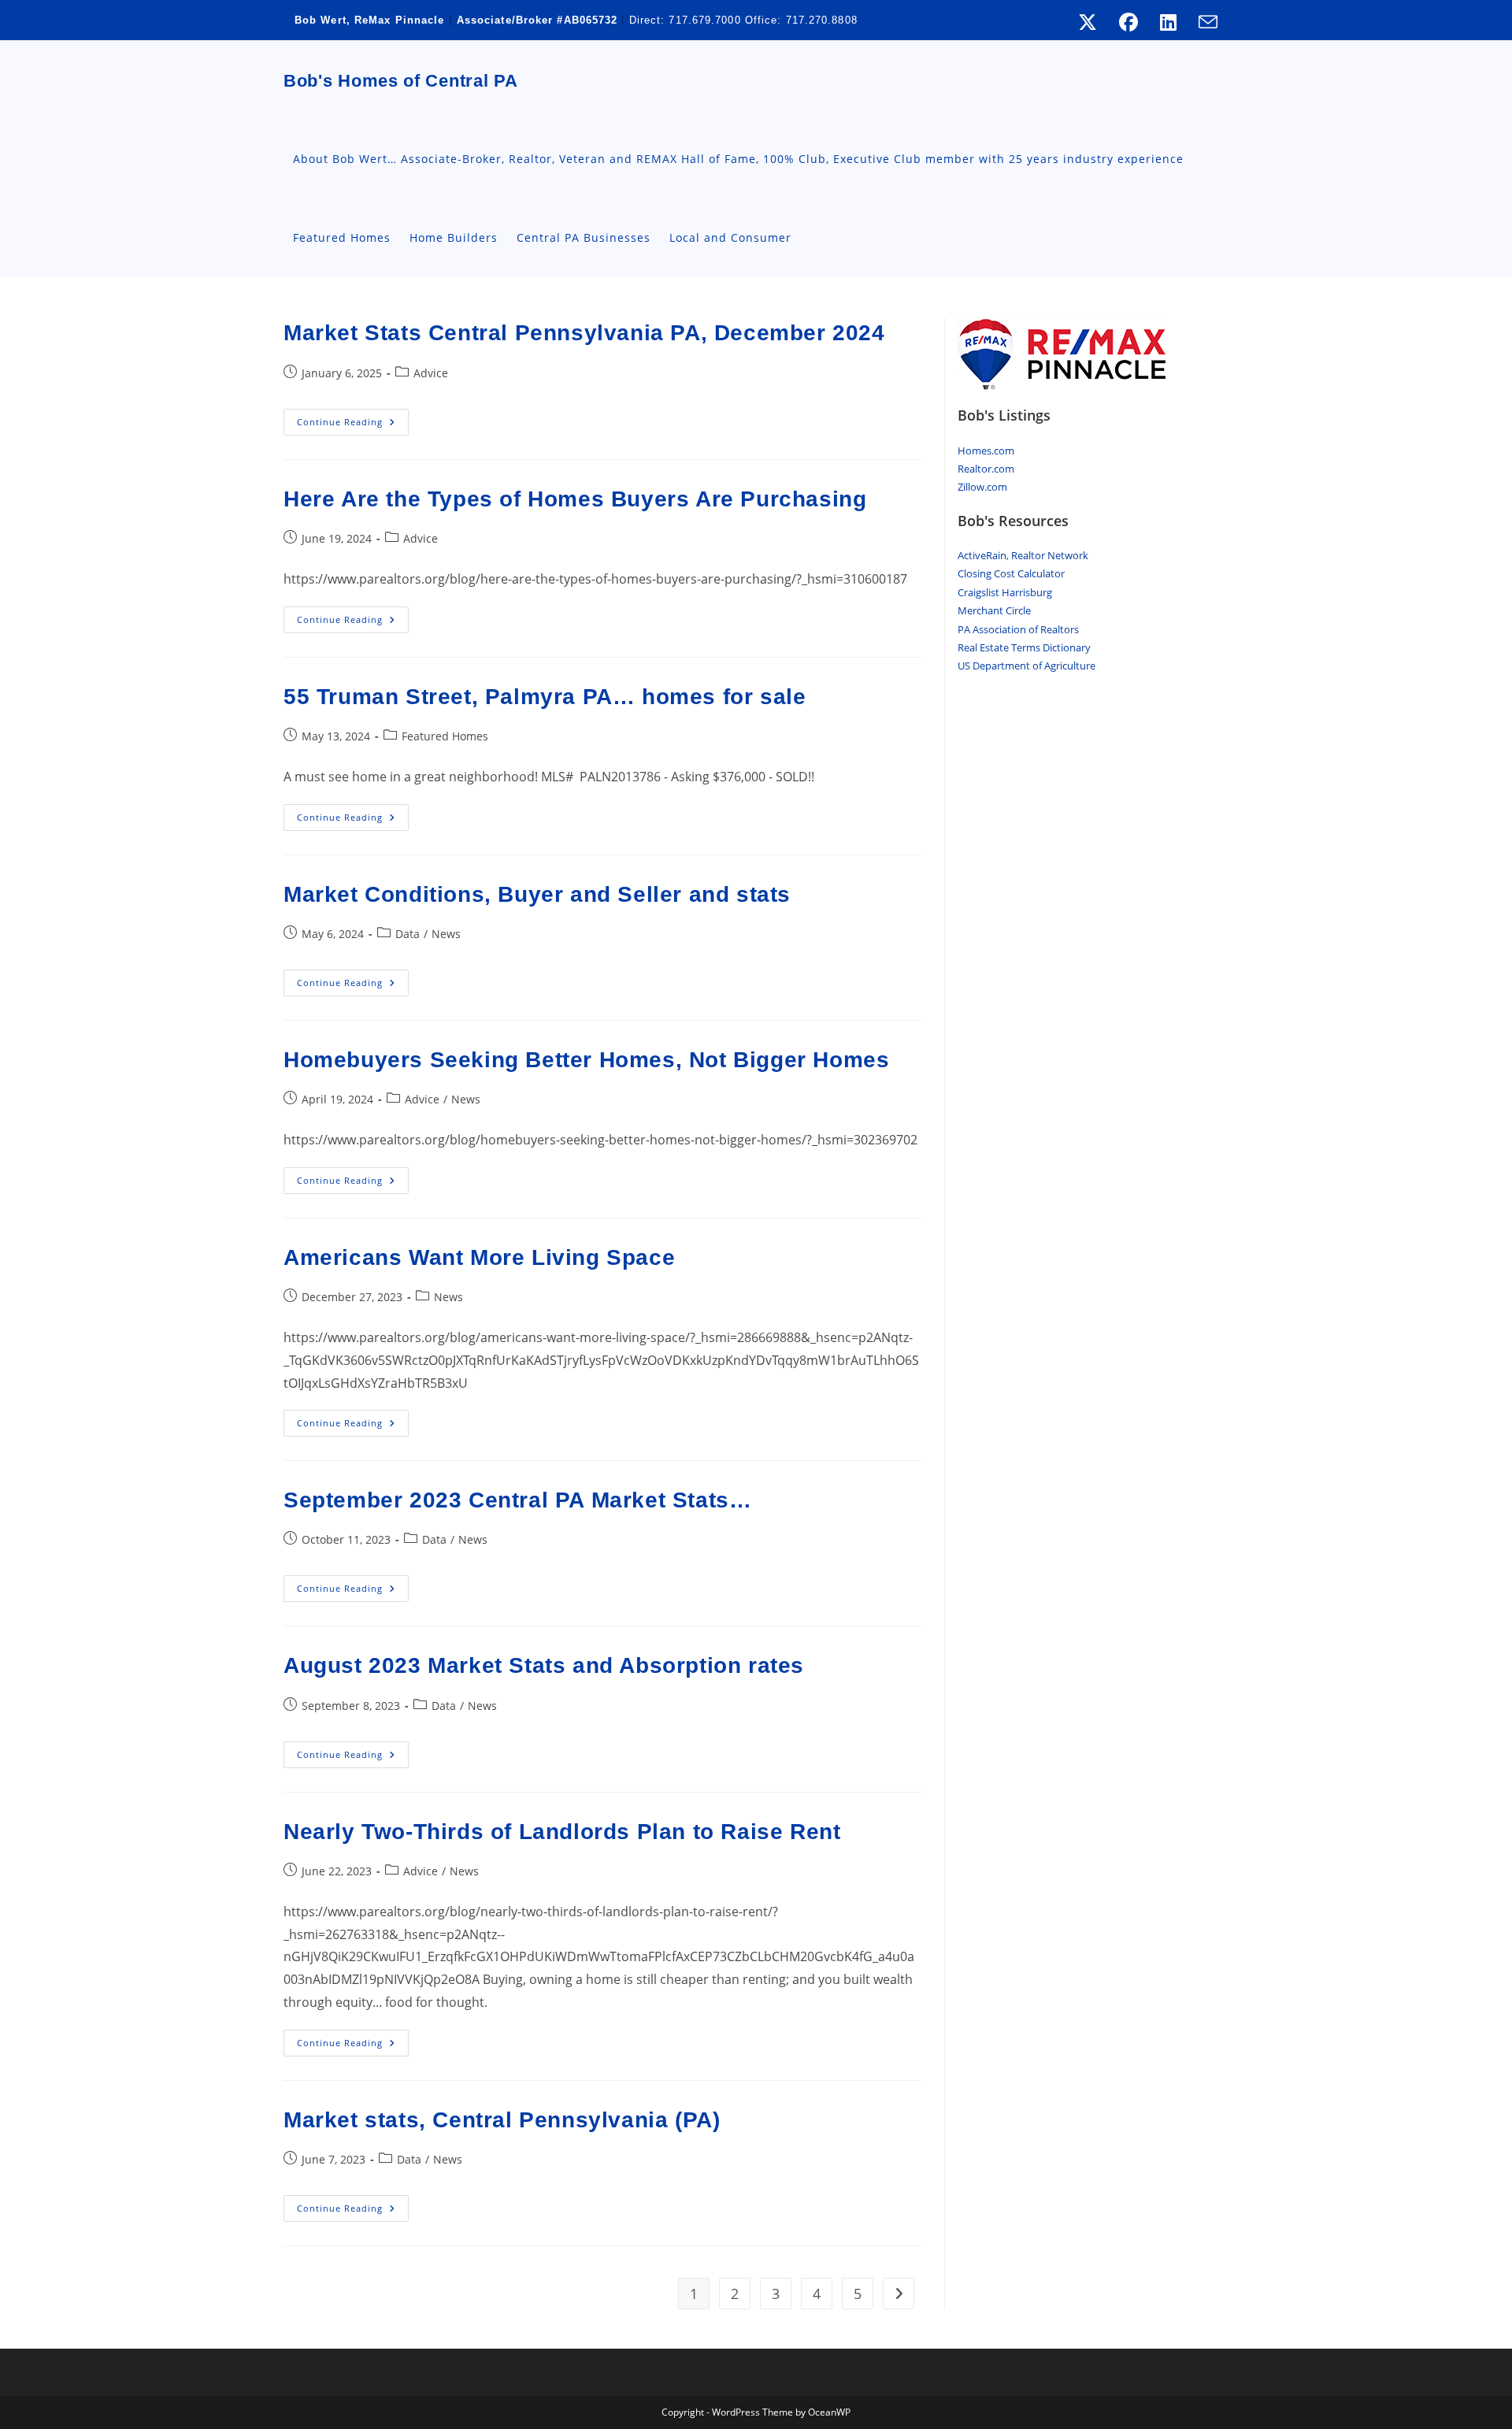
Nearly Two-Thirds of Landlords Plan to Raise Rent (562, 1832)
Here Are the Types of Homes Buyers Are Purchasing (575, 499)
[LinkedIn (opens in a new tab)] (1168, 22)
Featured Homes (445, 736)
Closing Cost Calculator (1011, 573)
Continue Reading (353, 425)
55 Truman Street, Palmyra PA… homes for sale (545, 697)
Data (408, 934)
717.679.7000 (704, 20)
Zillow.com (982, 487)
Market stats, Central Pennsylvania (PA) (502, 2120)
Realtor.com (986, 469)
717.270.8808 (822, 20)
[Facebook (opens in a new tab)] (1128, 22)
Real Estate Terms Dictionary (1024, 647)
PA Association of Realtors (1018, 629)
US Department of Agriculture (1027, 666)
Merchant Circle (994, 610)
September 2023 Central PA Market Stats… (517, 1500)
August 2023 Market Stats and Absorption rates (544, 1665)
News (446, 934)
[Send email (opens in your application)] (1203, 22)
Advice (431, 373)
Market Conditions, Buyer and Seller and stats (537, 894)
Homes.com (986, 451)
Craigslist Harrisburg (1005, 592)
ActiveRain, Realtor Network (1023, 555)
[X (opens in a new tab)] (1088, 22)
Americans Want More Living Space (479, 1257)
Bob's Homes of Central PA (401, 81)
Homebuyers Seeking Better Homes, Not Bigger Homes (586, 1060)
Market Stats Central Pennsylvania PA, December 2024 (584, 333)
